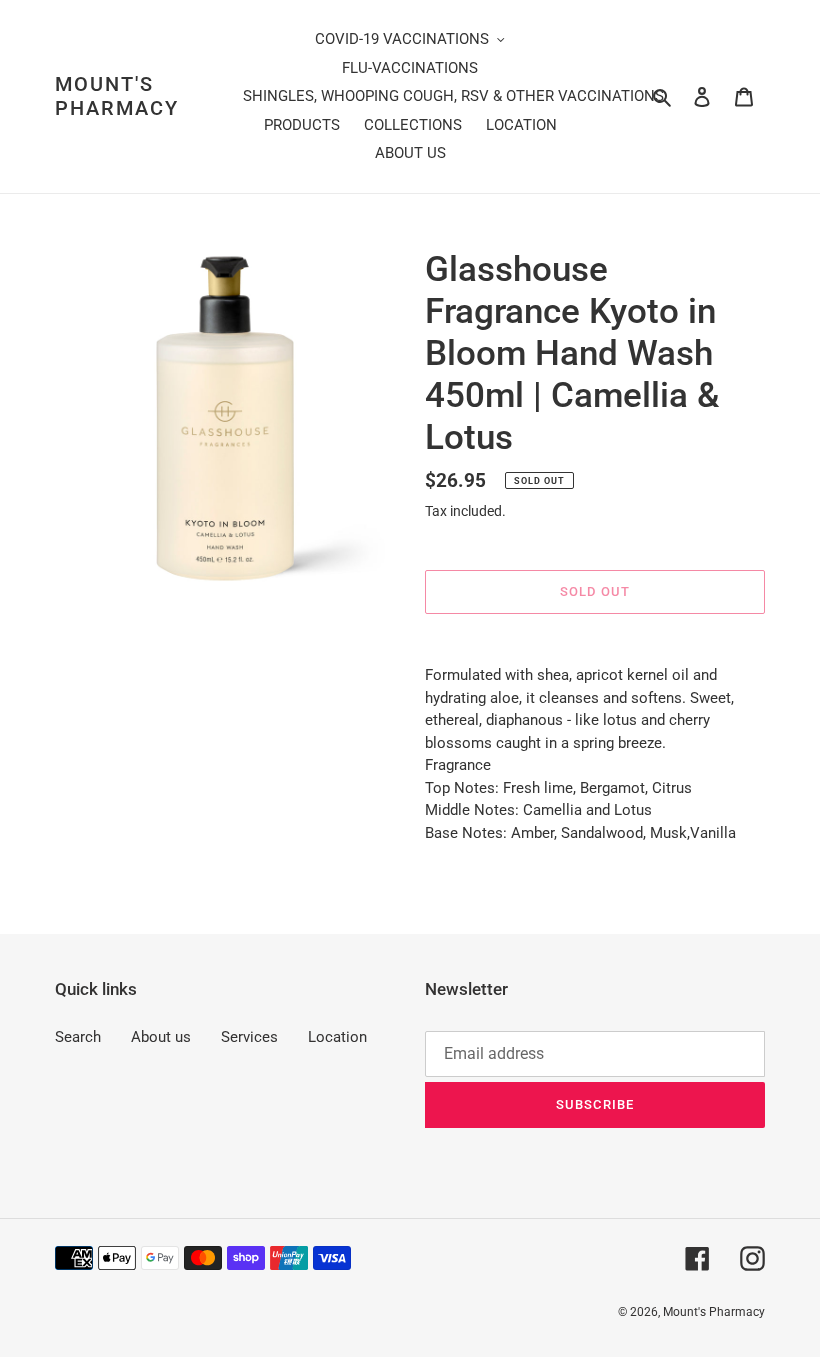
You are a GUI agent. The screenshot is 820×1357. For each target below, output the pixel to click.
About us (161, 1037)
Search (78, 1037)
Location (337, 1037)
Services (249, 1037)
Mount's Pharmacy (117, 96)
